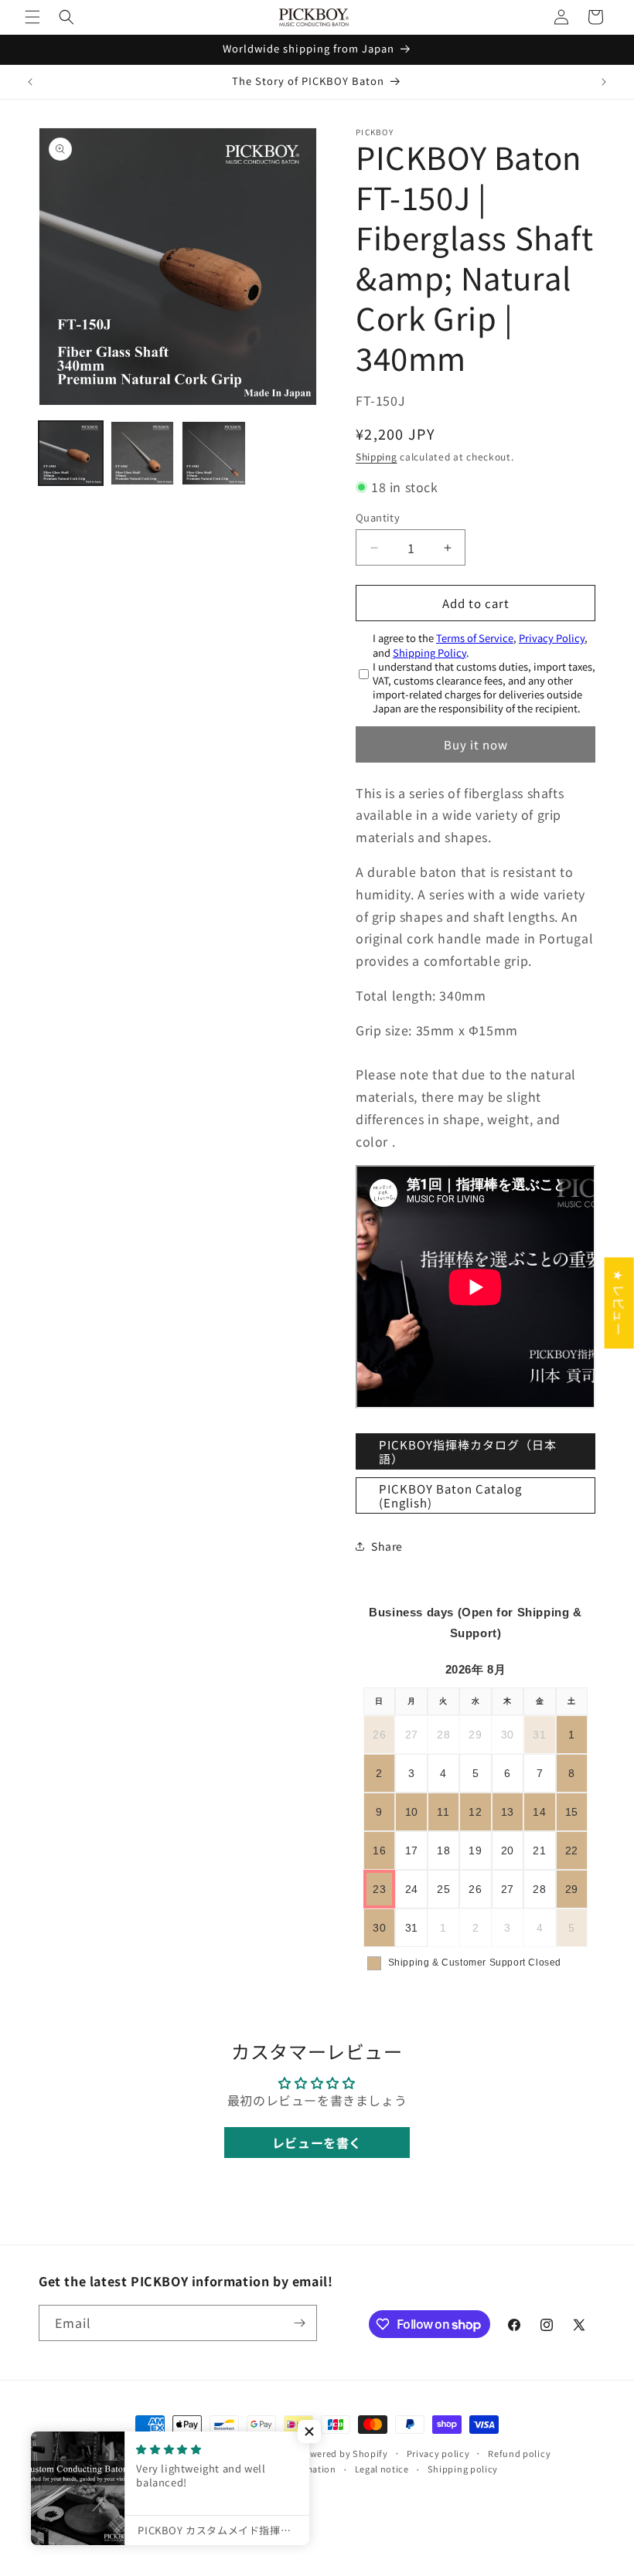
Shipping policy (463, 2469)
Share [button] (387, 1546)
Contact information (290, 2469)
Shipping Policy (429, 652)
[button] (32, 17)
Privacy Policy (552, 638)
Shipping (377, 456)
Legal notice (382, 2469)
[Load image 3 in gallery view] (214, 453)
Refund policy (519, 2453)
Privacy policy (438, 2453)
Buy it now (476, 744)
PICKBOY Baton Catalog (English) (450, 1495)
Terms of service (191, 2469)
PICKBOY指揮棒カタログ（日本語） (468, 1451)
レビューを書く (317, 2143)
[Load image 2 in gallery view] (143, 453)
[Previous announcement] (30, 82)
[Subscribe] (299, 2323)
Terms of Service (475, 638)
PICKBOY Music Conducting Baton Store (206, 2453)
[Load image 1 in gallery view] (71, 453)
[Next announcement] (604, 82)
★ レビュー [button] (619, 1303)
